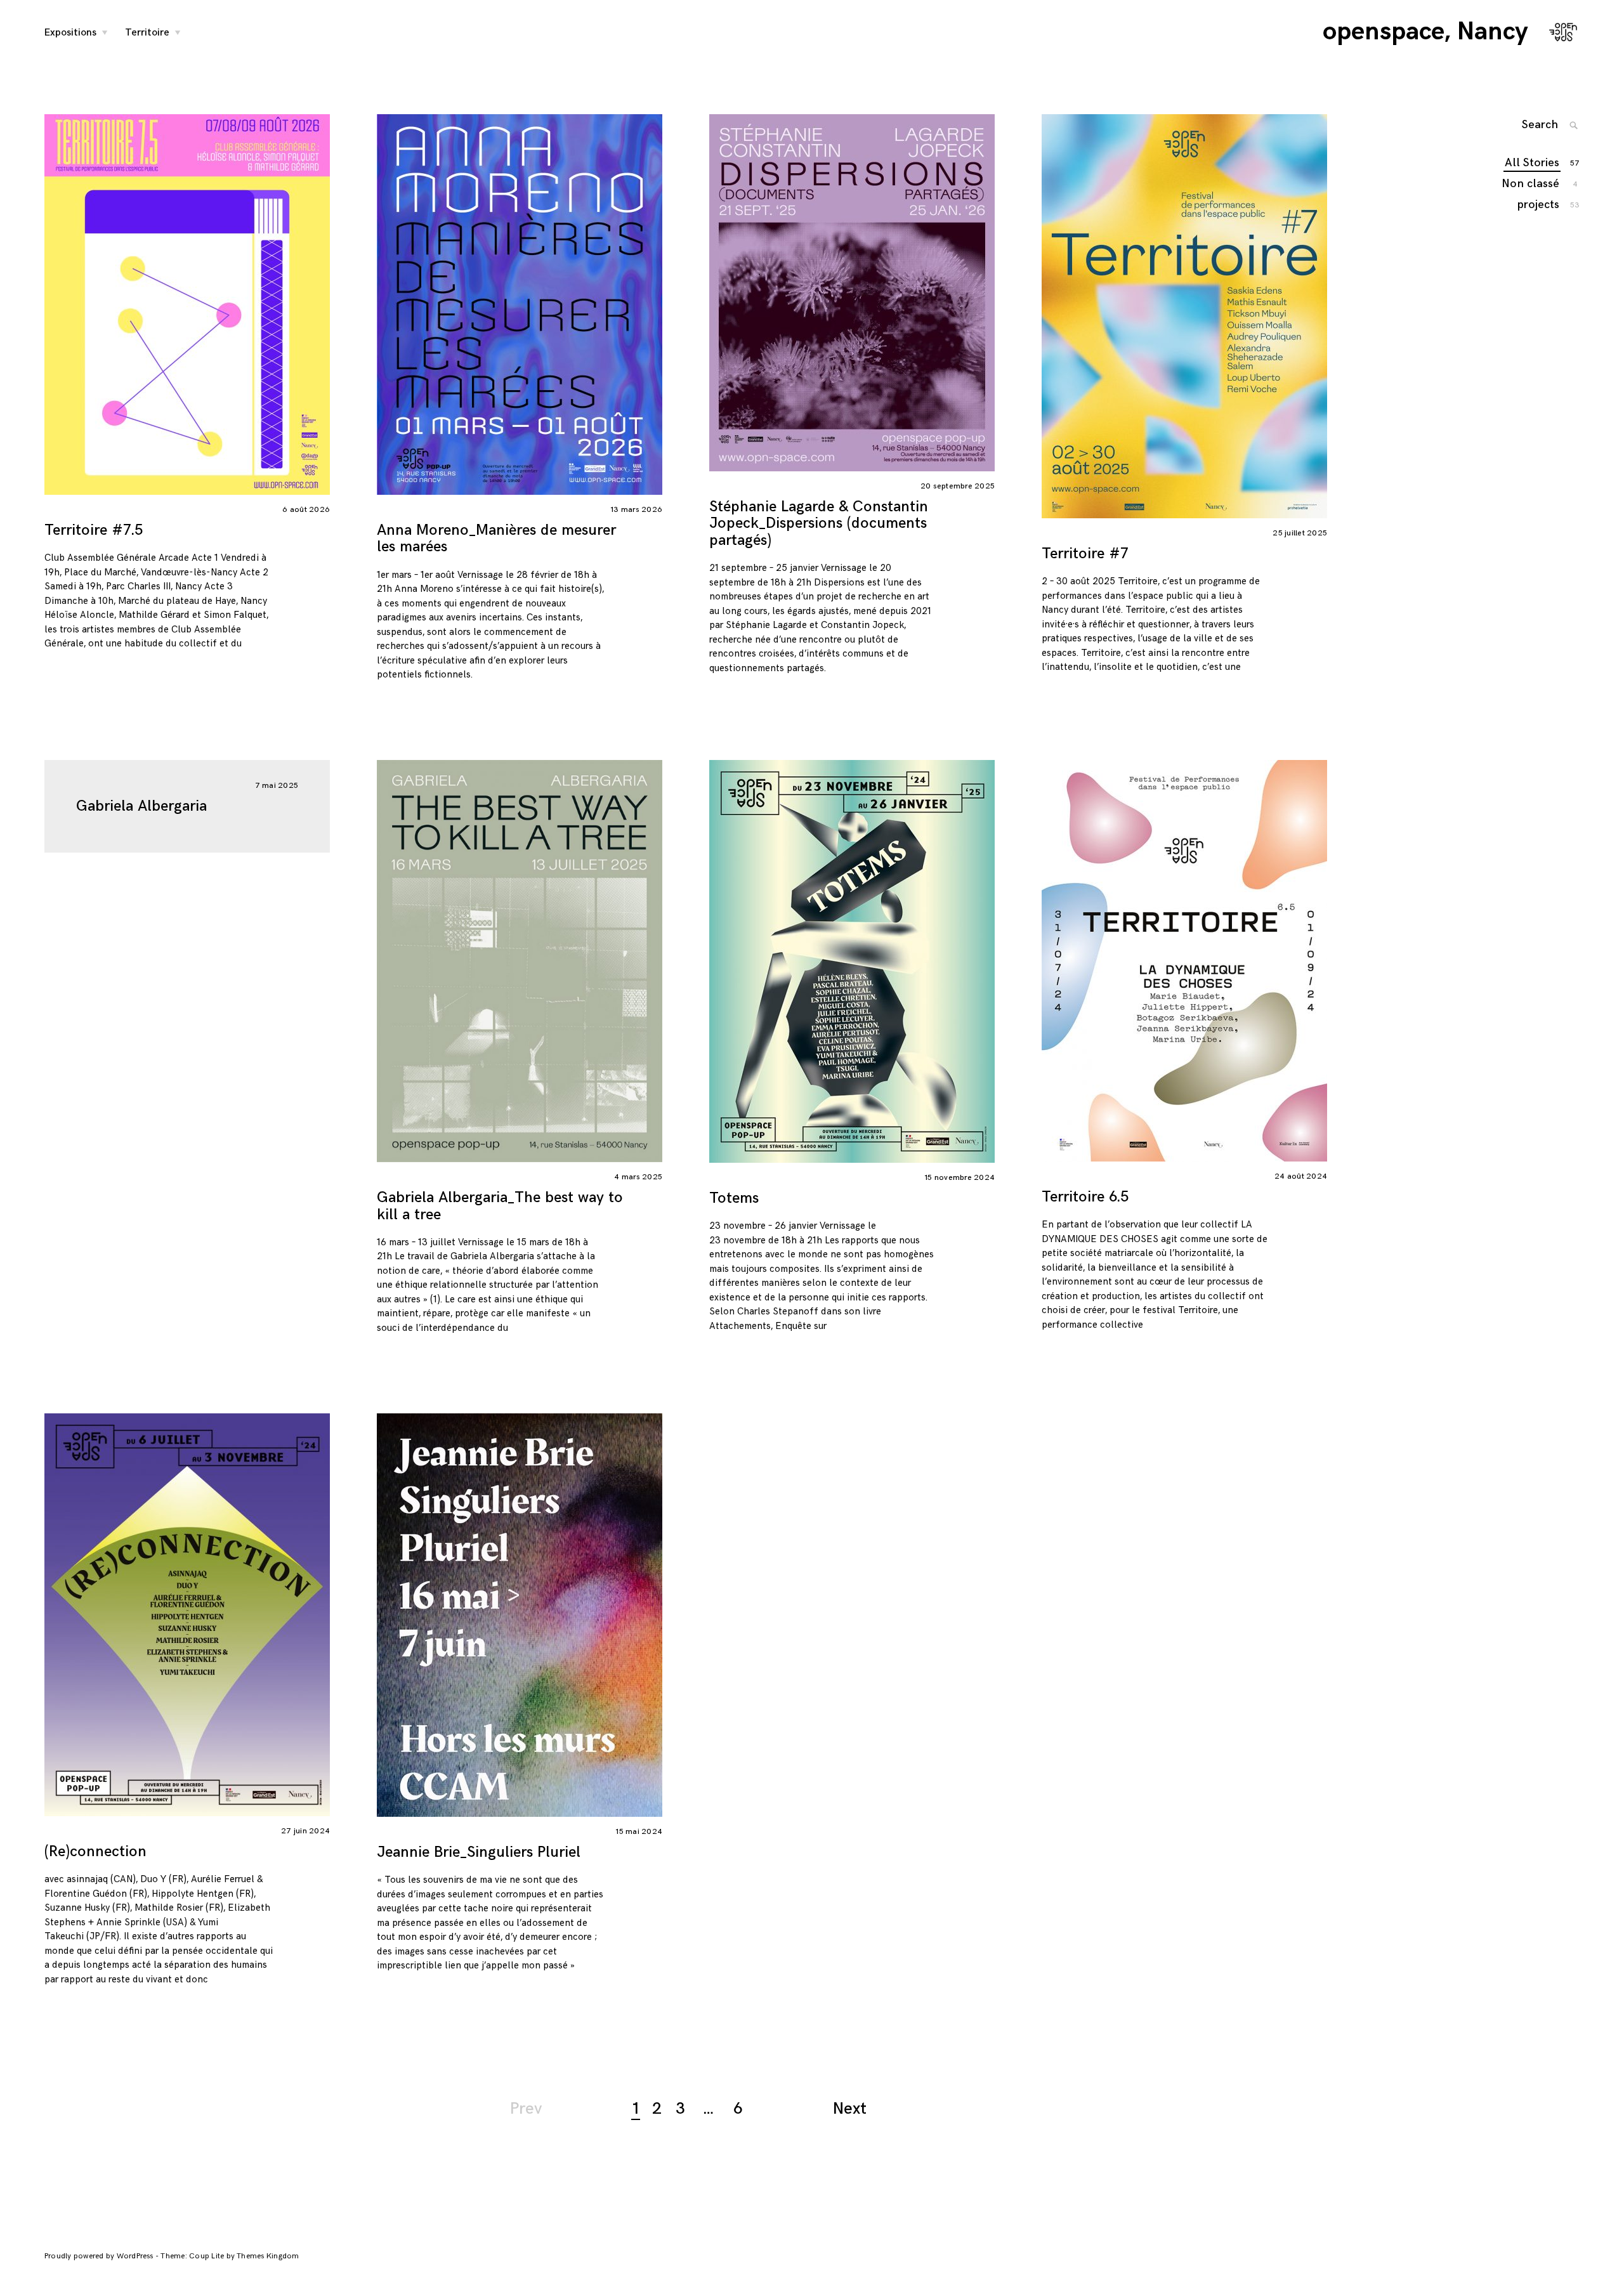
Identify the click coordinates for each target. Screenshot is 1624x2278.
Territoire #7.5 (94, 530)
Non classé (1531, 184)
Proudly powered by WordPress (100, 2256)
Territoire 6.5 (1085, 1197)
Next (850, 2109)
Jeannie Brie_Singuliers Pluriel (479, 1852)
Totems (734, 1198)
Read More (32, 304)
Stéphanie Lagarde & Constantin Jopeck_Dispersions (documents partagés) (819, 523)
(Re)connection (95, 1851)
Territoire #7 (1085, 553)
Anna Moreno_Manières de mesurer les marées (496, 538)
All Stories (1533, 163)
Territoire (147, 33)
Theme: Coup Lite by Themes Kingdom (230, 2256)
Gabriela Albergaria (141, 806)
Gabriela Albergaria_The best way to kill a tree (500, 1206)
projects (1539, 205)
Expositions (70, 33)
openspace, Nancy (1425, 32)
